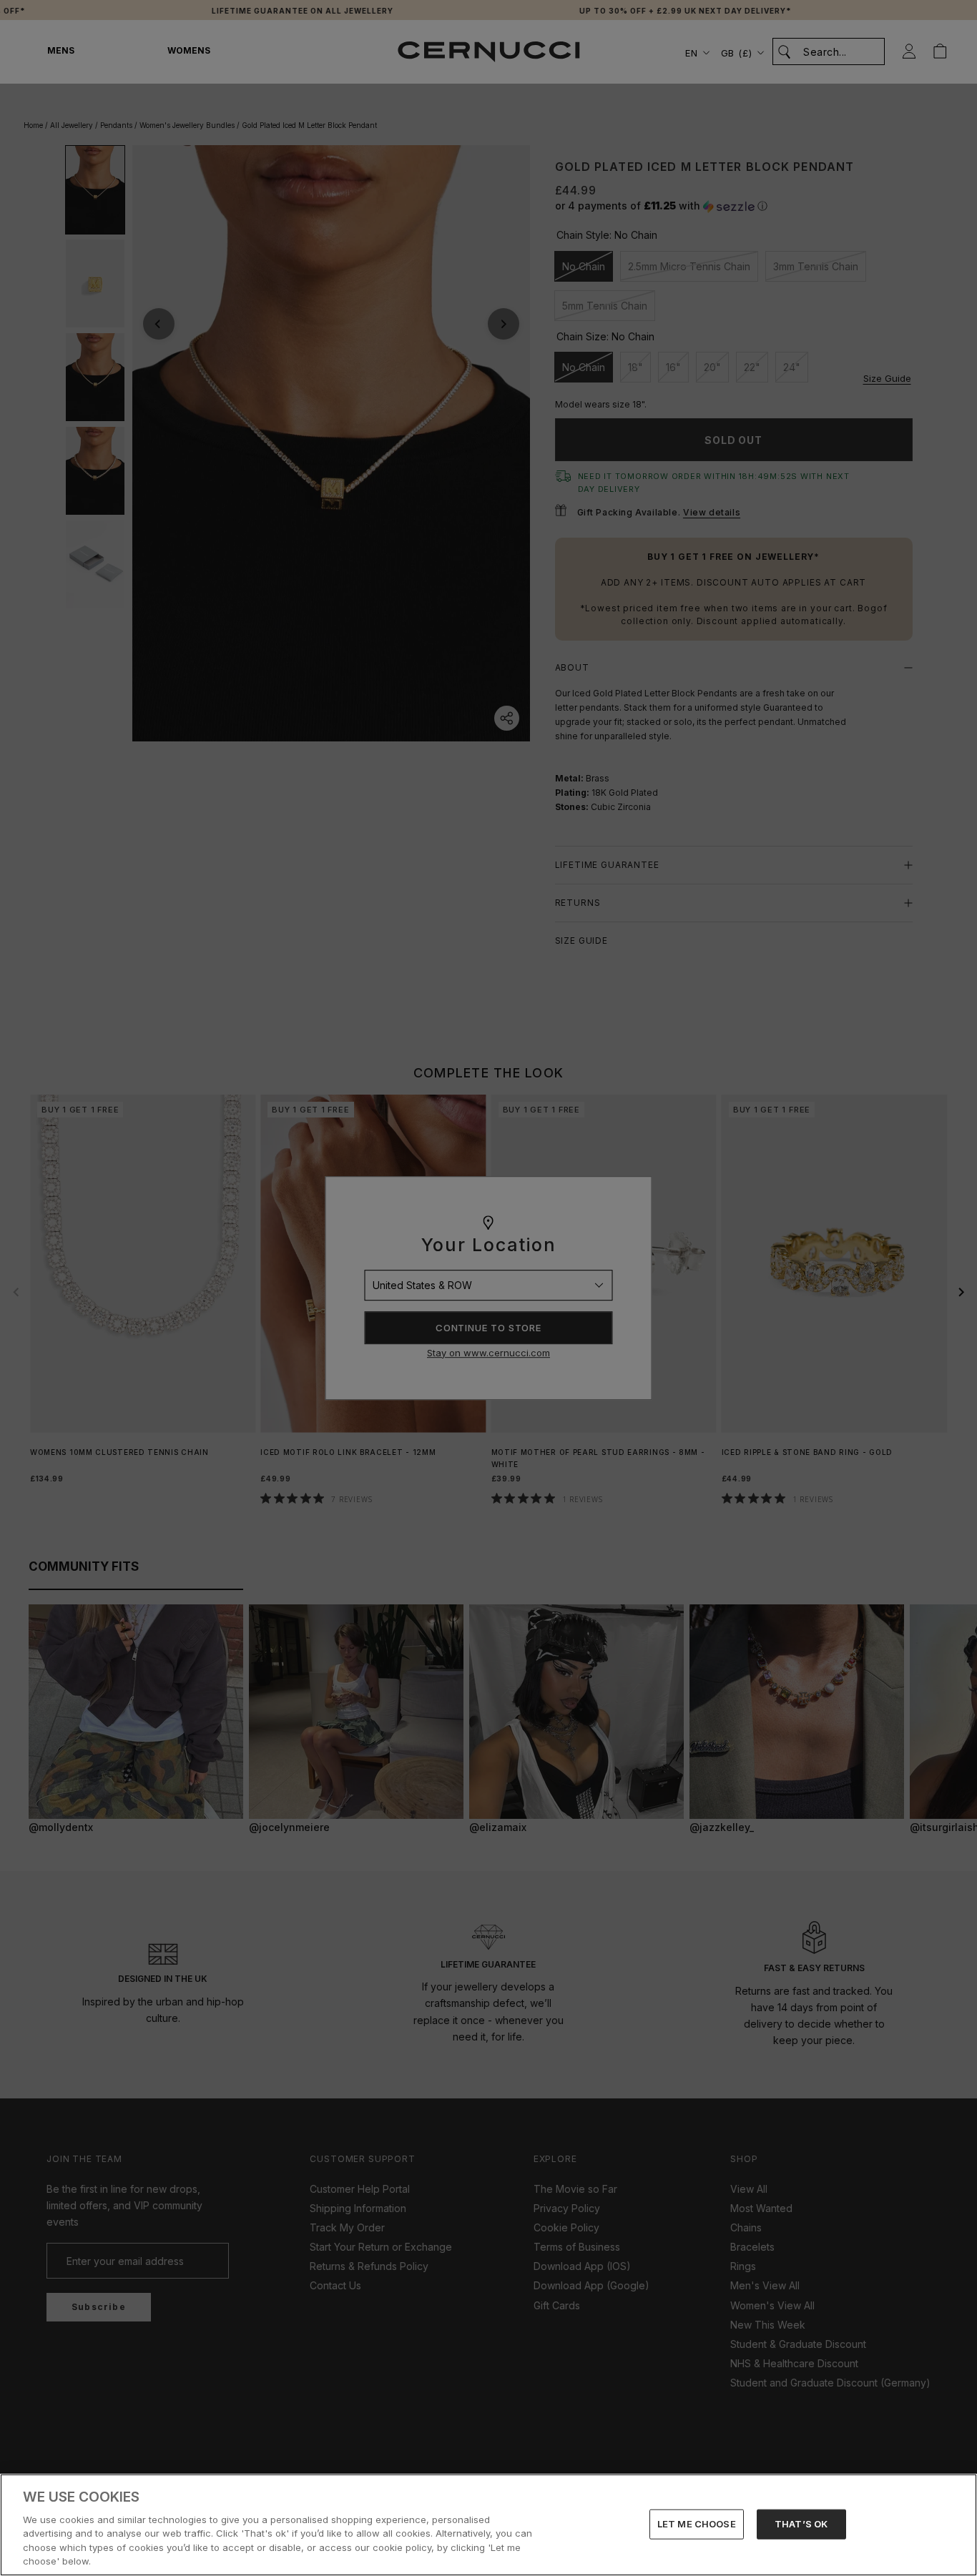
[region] (488, 2525)
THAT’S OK (801, 2524)
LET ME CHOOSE (697, 2524)
